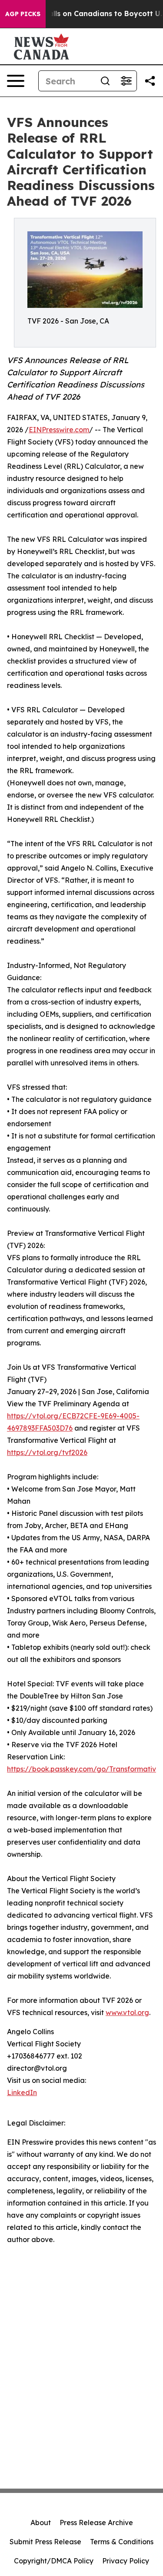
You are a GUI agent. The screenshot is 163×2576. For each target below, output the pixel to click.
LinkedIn (22, 2092)
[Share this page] (150, 81)
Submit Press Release (45, 2542)
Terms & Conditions (122, 2542)
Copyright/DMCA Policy (54, 2561)
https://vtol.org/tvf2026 (47, 1452)
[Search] (105, 81)
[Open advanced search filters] (126, 81)
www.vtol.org (127, 2012)
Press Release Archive (96, 2523)
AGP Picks (23, 14)
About (41, 2523)
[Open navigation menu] (16, 81)
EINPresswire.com (59, 430)
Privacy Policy (126, 2561)
